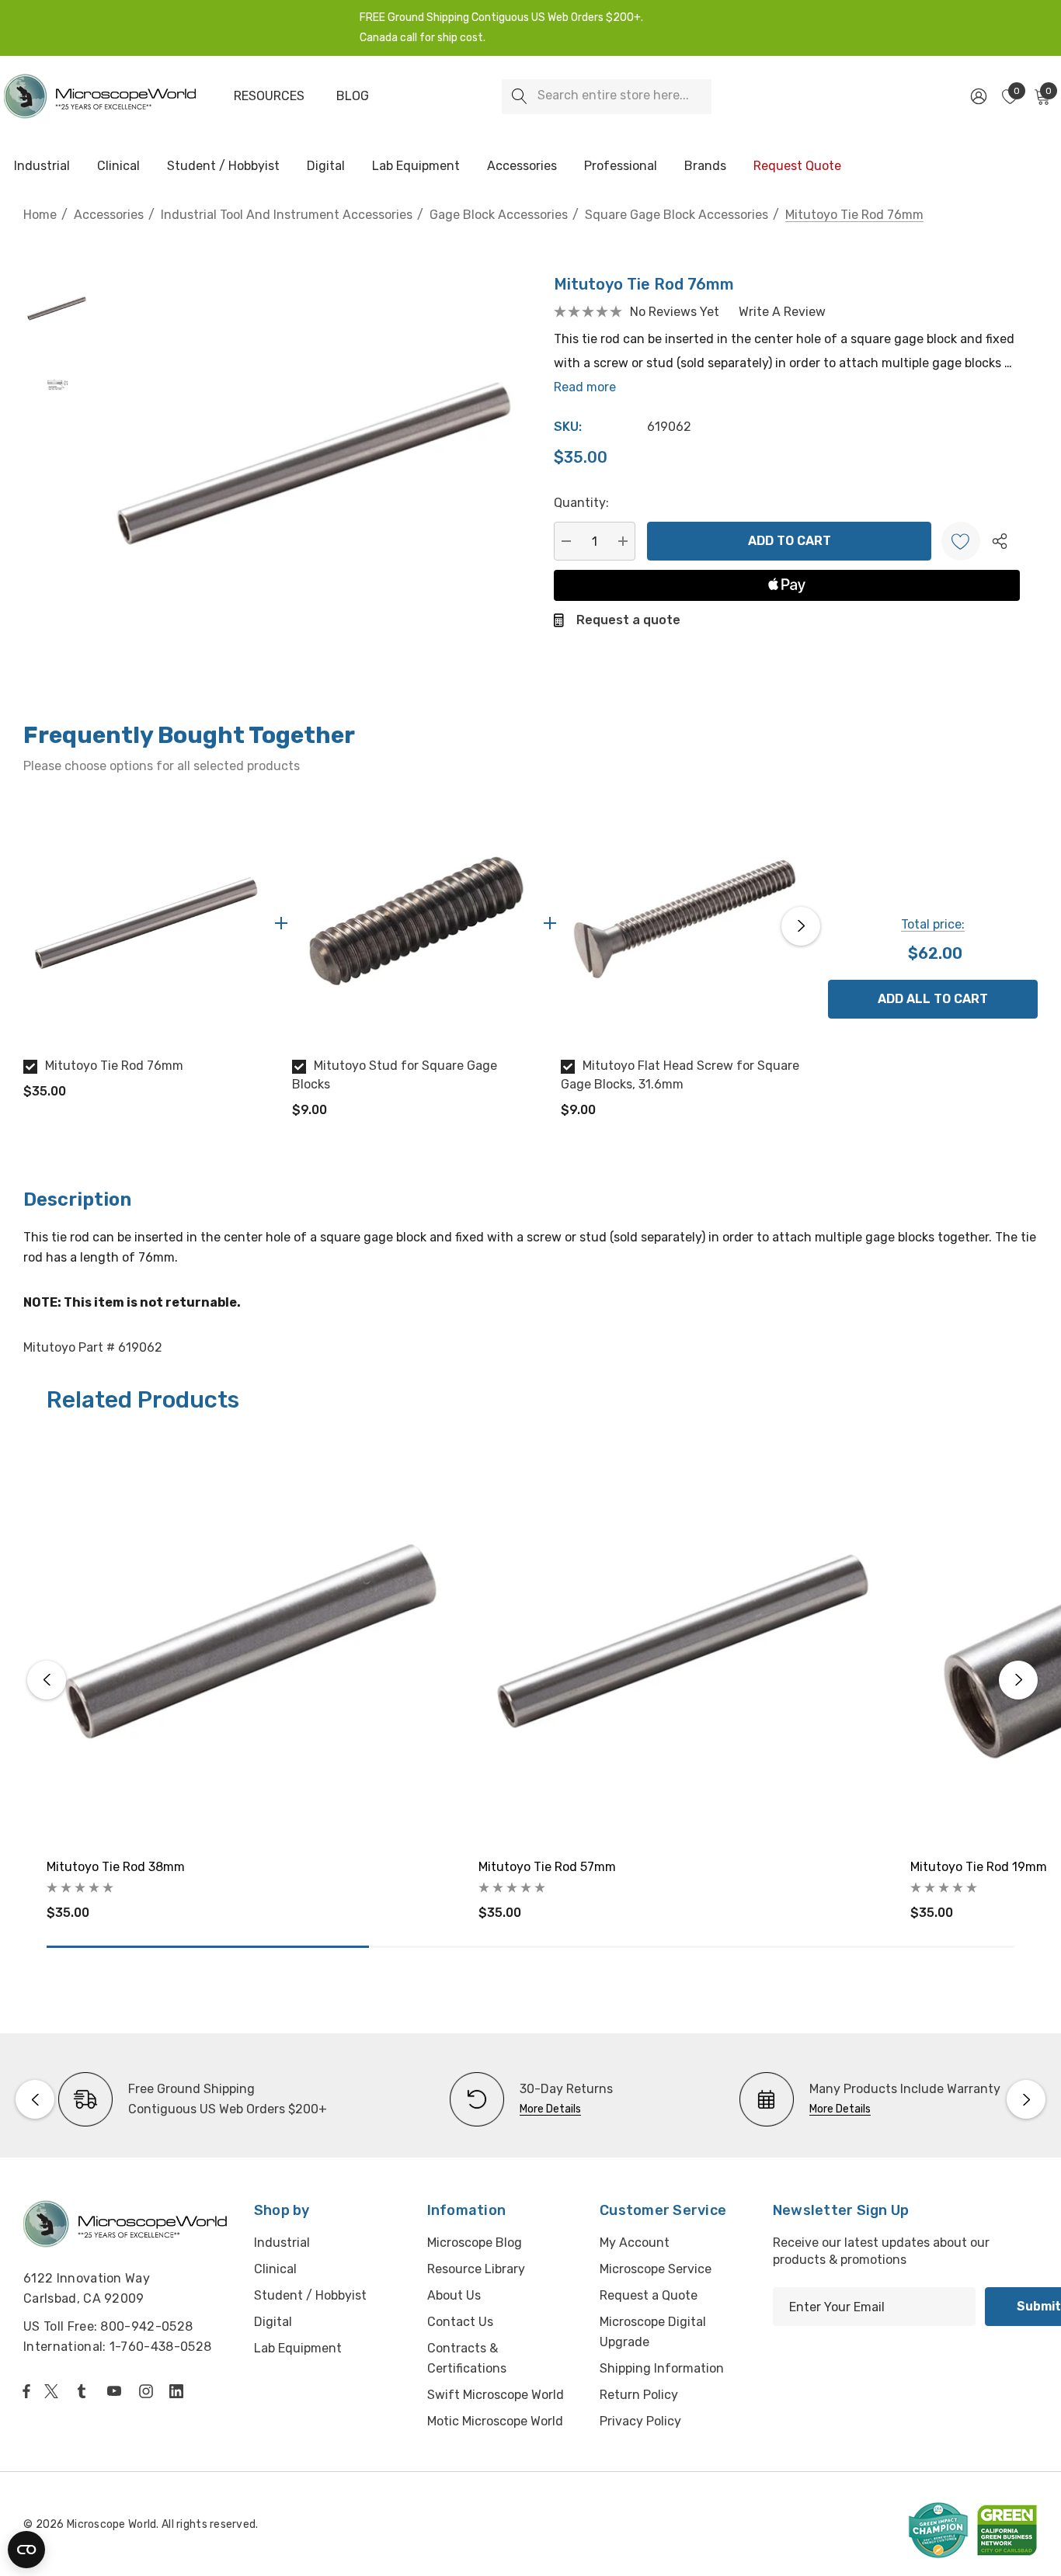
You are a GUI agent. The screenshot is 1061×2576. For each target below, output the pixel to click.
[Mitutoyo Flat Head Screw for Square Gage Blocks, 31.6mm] (684, 923)
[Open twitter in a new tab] (54, 2391)
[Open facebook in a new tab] (26, 2391)
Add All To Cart (933, 999)
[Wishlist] (961, 541)
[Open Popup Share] (1000, 541)
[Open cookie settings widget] (26, 2550)
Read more (585, 387)
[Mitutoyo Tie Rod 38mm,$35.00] (251, 1641)
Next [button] (801, 926)
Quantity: (581, 503)
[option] (146, 956)
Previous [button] (27, 926)
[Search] (519, 97)
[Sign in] (978, 96)
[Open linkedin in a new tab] (179, 2391)
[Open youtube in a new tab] (117, 2391)
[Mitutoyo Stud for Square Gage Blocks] (415, 923)
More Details (550, 2109)
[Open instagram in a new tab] (148, 2391)
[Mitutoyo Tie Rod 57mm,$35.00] (683, 1641)
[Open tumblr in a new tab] (85, 2391)
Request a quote (628, 620)
